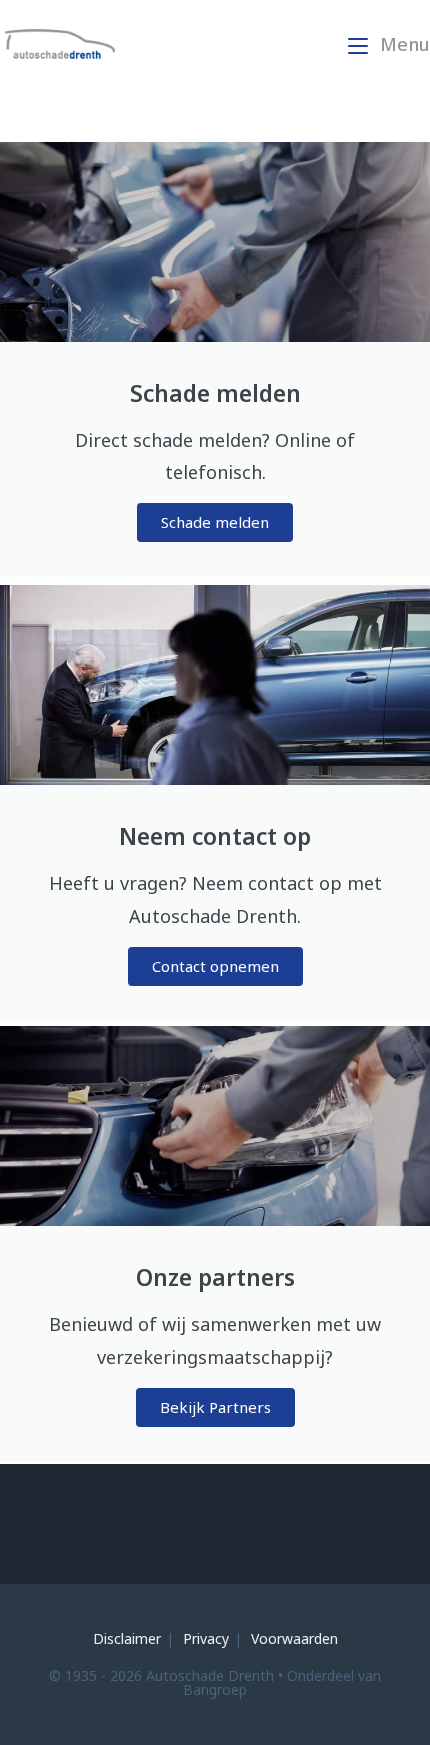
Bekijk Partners (215, 1407)
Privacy (206, 1638)
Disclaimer (127, 1638)
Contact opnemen (215, 966)
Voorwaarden (294, 1638)
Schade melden (215, 522)
